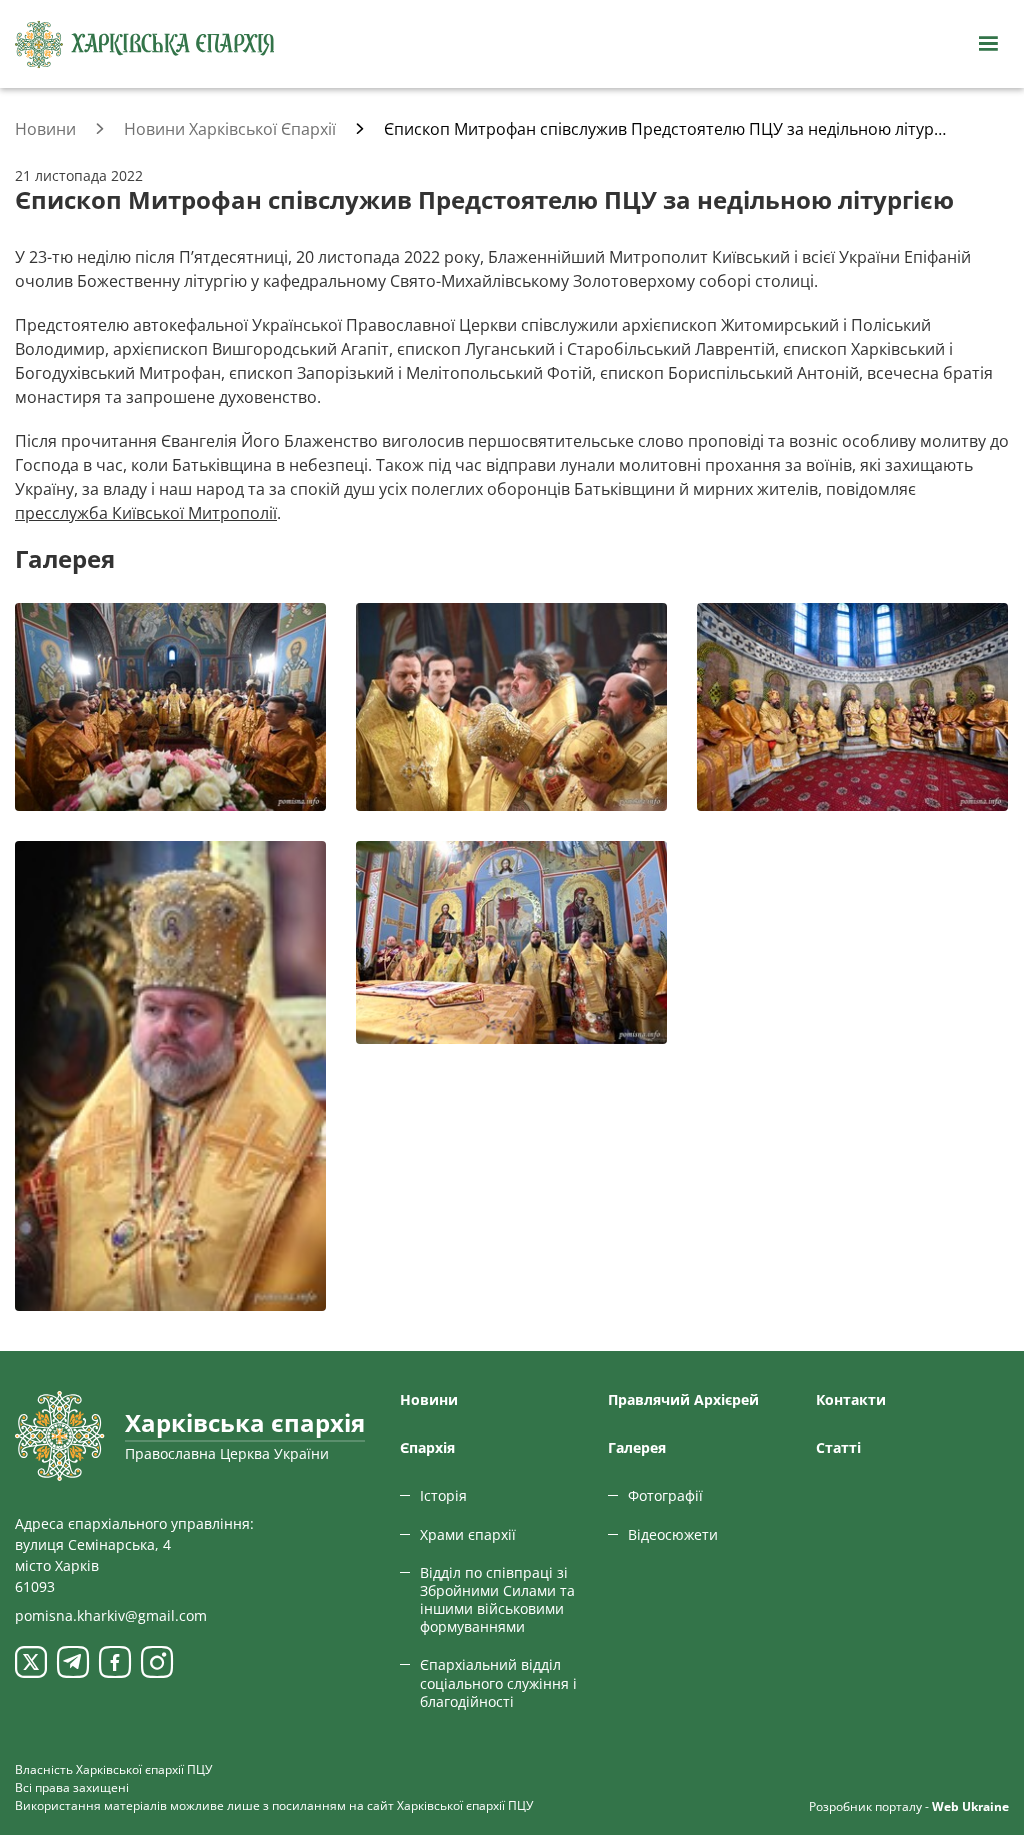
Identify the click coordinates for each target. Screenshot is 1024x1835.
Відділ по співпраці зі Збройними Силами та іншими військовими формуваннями (497, 1600)
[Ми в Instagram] (157, 1662)
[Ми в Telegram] (73, 1662)
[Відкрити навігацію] (988, 44)
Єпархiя (427, 1447)
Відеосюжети (673, 1534)
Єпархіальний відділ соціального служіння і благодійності (498, 1682)
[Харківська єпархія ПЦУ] (145, 44)
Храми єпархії (468, 1534)
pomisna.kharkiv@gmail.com (111, 1615)
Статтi (838, 1447)
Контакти (851, 1399)
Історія (443, 1495)
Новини (429, 1399)
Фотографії (665, 1495)
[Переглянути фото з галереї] (170, 706)
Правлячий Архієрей (683, 1399)
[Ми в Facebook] (115, 1662)
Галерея (637, 1447)
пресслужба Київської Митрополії (146, 513)
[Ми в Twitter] (31, 1662)
